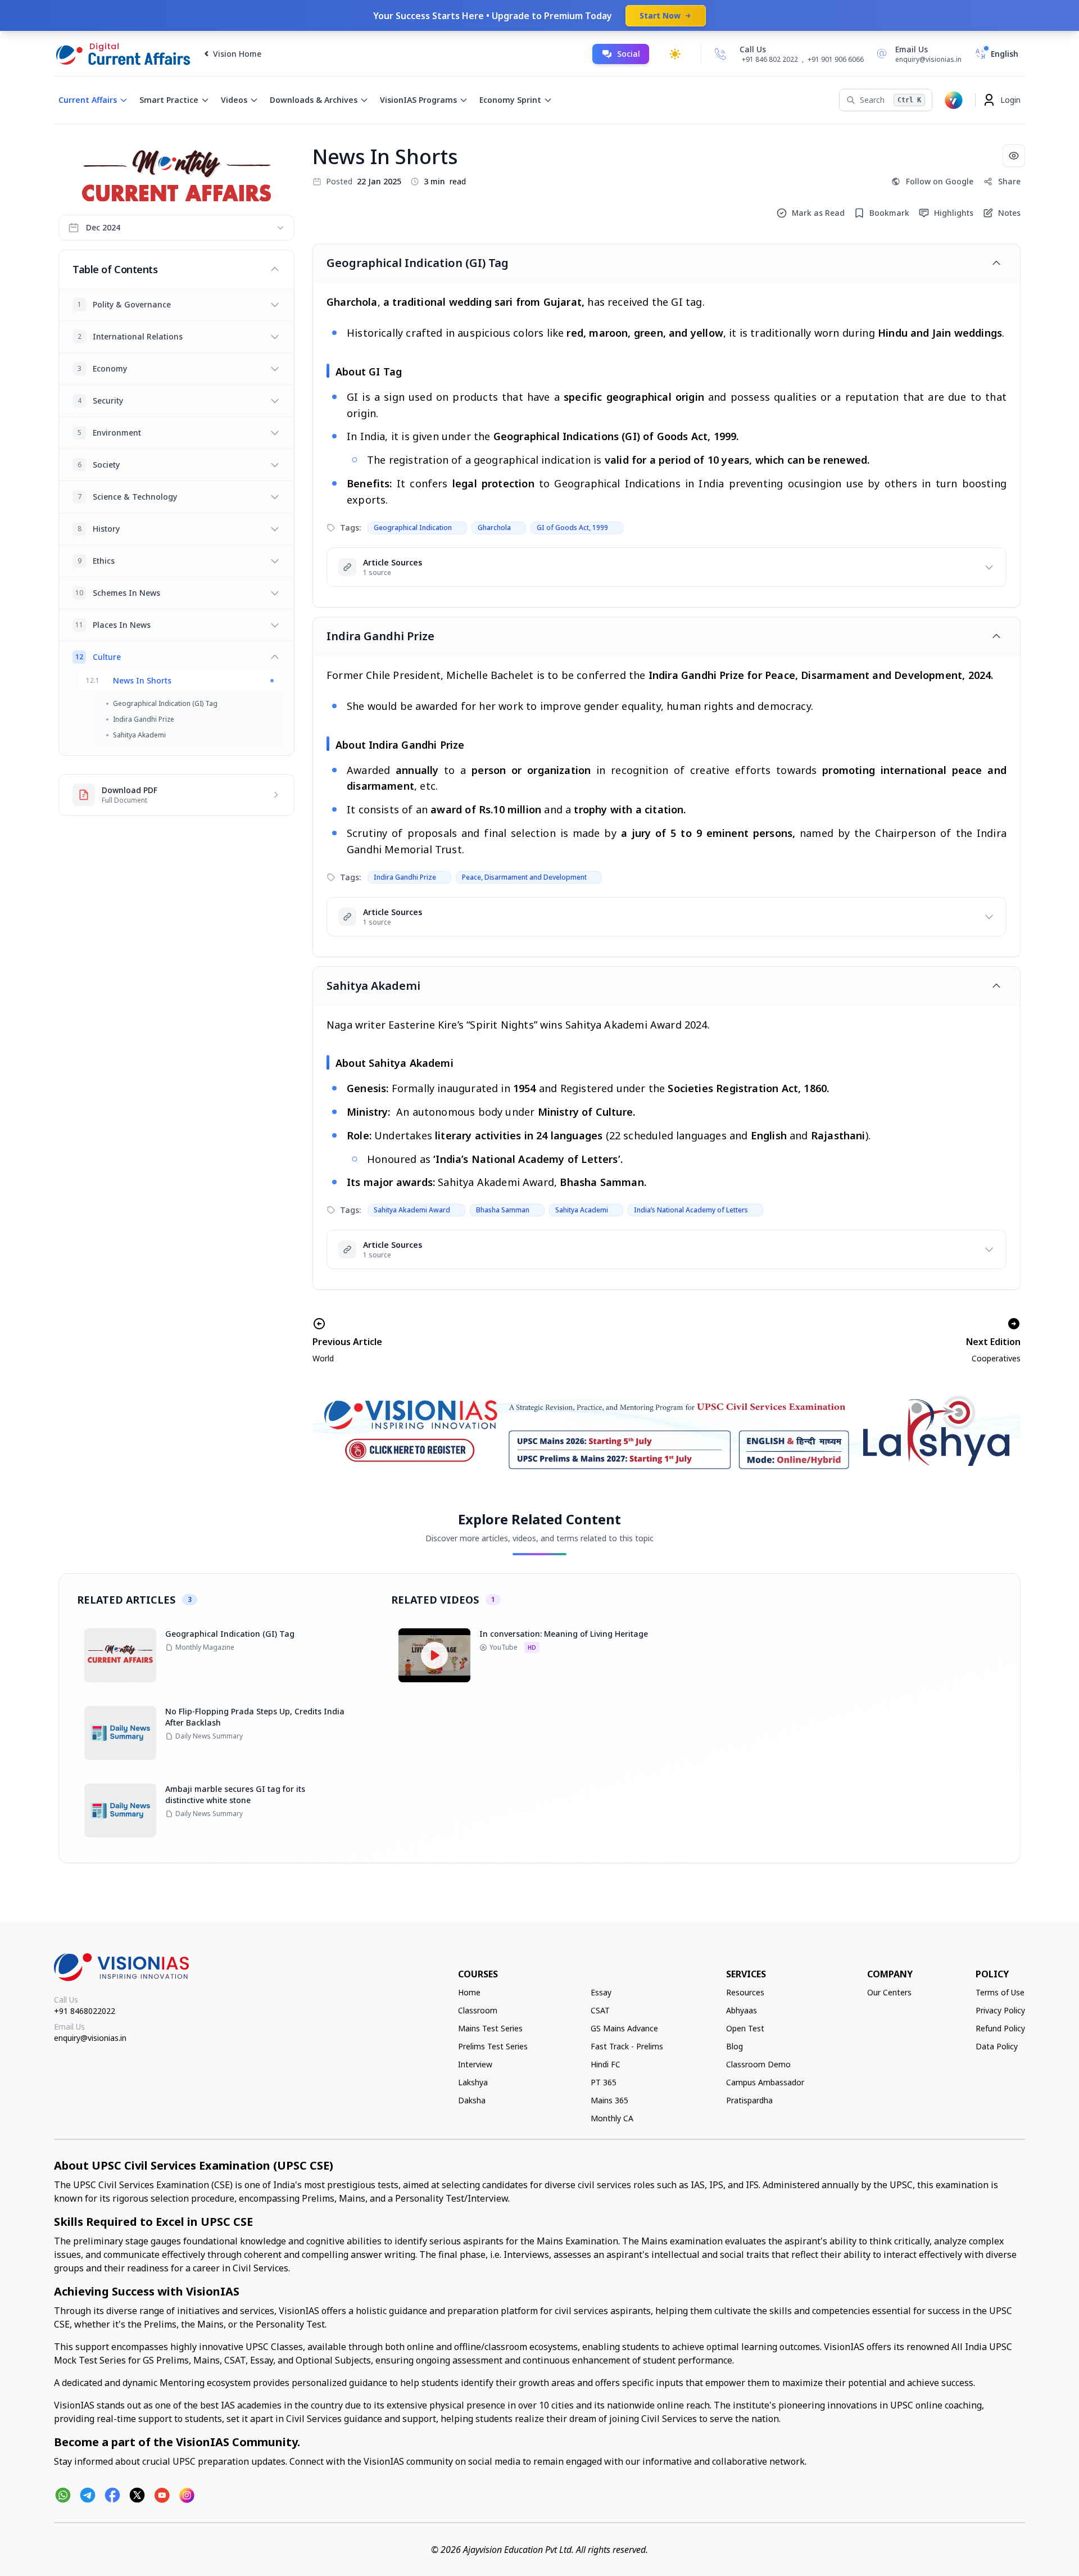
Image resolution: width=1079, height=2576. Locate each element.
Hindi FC (606, 2064)
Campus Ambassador (765, 2082)
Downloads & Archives (314, 100)
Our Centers (889, 1992)
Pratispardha (749, 2100)
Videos (234, 100)
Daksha (472, 2100)
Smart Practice (169, 100)
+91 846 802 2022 (770, 60)
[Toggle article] (996, 263)
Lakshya (473, 2082)
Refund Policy (1000, 2028)
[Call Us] (720, 54)
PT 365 (604, 2082)
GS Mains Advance (624, 2028)
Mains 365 (609, 2100)
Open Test (745, 2028)
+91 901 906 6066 (836, 59)
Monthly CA (612, 2118)
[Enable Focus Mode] (1014, 156)
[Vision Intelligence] (954, 100)
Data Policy (997, 2046)
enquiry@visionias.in (90, 2038)
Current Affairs (88, 100)
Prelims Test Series (493, 2046)
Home (469, 1992)
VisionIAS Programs (418, 100)
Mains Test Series (490, 2028)
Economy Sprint (510, 100)
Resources (745, 1992)
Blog (735, 2046)
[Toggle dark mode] (675, 54)
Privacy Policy (1000, 2010)
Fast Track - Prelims (627, 2046)
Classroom (478, 2010)
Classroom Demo (758, 2064)
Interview (475, 2064)
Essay (601, 1992)
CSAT (600, 2010)
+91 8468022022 (85, 2011)
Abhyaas (742, 2010)
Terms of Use (1000, 1992)
